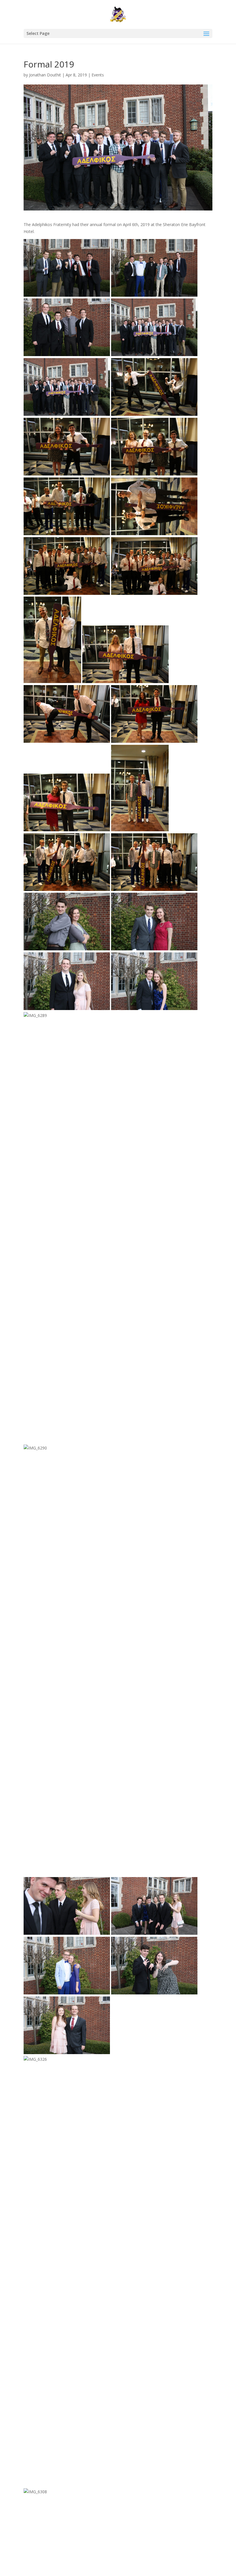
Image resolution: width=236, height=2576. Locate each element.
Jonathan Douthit (45, 75)
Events (98, 75)
